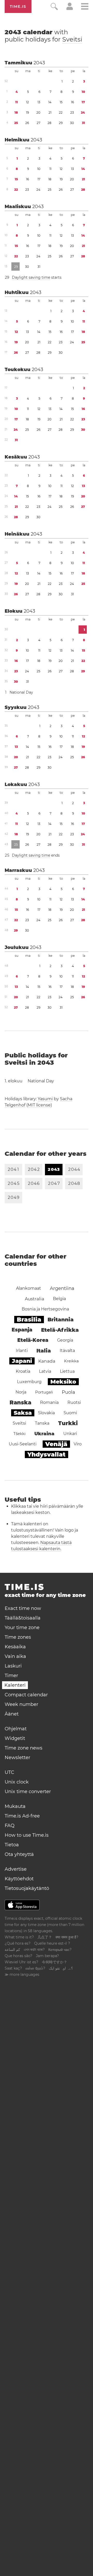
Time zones (18, 1637)
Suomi (70, 1413)
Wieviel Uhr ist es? (21, 1962)
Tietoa (12, 1845)
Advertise (16, 1869)
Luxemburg (29, 1382)
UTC (9, 1772)
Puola (68, 1392)
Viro (78, 1444)
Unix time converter (28, 1792)
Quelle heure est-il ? (52, 1943)
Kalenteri (15, 1685)
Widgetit (15, 1738)
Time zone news (24, 1748)
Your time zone (22, 1628)
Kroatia (23, 1371)
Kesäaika (15, 1647)
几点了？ (45, 1937)
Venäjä (56, 1444)
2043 (39, 63)
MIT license (39, 1105)
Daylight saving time (31, 277)
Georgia (65, 1340)
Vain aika (15, 1656)
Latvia (45, 1371)
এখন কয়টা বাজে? (34, 1950)
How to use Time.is (27, 1835)
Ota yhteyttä (19, 1854)
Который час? (60, 1950)
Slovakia (46, 1413)
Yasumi (45, 1099)
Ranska (20, 1402)
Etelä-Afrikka (60, 1330)
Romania (49, 1402)
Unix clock (17, 1782)
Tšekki (20, 1434)
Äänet (12, 1714)
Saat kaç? (13, 1968)
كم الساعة (12, 1950)
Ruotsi (74, 1402)
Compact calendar (26, 1695)
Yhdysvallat (47, 1454)
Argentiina (62, 1288)
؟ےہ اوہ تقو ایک (61, 1968)
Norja (21, 1392)
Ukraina (44, 1434)
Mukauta (15, 1806)
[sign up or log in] (70, 9)
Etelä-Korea (33, 1340)
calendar (43, 36)
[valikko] (85, 7)
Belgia (59, 1299)
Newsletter (17, 1758)
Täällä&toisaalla (23, 1618)
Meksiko (63, 1382)
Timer (11, 1676)
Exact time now (23, 1608)
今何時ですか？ (55, 1962)
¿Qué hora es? (18, 1943)
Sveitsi (72, 39)
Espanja (22, 1330)
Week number (21, 1704)
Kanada (47, 1361)
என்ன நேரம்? (35, 1968)
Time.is (18, 6)
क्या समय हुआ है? (67, 1937)
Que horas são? (18, 1956)
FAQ (10, 1826)
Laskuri (13, 1666)
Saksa (23, 1413)
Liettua (67, 1371)
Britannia (61, 1320)
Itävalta (67, 1351)
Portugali (44, 1392)
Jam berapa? (47, 1956)
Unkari (70, 1434)
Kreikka (71, 1361)
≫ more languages (22, 1974)
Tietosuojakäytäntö (27, 1888)
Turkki (68, 1423)
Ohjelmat (16, 1729)
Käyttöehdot (19, 1879)
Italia (44, 1351)
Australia (34, 1299)
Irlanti (22, 1351)
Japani (22, 1361)
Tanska (42, 1423)
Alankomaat (29, 1288)
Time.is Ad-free (22, 1816)
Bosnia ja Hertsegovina (45, 1309)
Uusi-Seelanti (23, 1444)
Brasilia (29, 1320)
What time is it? (19, 1937)
